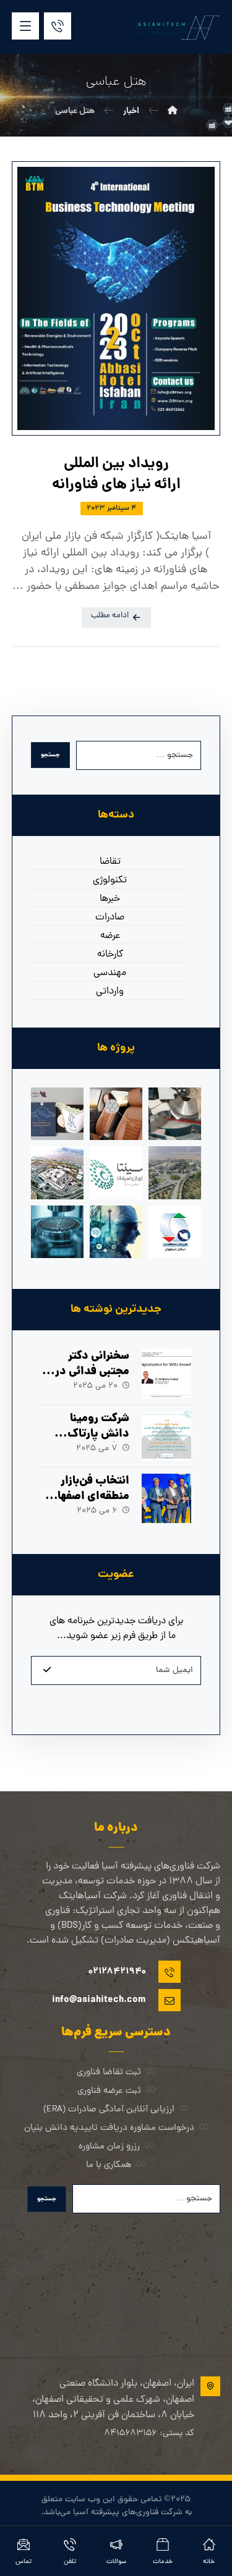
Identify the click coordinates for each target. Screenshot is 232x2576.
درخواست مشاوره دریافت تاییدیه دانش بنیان (109, 2128)
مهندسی (110, 973)
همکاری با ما (109, 2165)
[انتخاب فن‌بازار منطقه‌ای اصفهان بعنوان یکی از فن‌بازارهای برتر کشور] (166, 1498)
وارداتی (110, 992)
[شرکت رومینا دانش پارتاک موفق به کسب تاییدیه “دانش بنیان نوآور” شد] (166, 1436)
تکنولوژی (110, 880)
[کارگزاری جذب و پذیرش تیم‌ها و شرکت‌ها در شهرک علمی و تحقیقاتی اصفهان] (175, 1172)
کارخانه (110, 955)
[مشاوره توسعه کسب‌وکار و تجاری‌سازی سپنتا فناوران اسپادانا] (116, 1172)
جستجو (50, 755)
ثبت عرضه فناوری (109, 2091)
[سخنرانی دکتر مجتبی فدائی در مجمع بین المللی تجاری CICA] (166, 1374)
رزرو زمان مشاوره (109, 2147)
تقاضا (110, 862)
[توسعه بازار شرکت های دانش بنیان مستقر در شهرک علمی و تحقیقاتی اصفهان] (57, 1172)
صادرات (110, 918)
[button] (25, 26)
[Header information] (58, 27)
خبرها (110, 899)
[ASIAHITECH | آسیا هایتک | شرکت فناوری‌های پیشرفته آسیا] (177, 27)
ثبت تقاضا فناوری (109, 2073)
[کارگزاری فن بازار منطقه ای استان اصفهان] (175, 1232)
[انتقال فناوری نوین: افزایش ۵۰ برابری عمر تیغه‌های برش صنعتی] (175, 1114)
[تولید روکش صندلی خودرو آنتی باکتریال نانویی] (116, 1114)
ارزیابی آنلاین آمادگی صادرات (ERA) (109, 2110)
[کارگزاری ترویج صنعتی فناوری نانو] (57, 1232)
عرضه (110, 936)
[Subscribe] (47, 1671)
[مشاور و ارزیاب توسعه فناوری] (116, 1232)
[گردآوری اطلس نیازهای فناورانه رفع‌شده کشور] (57, 1114)
